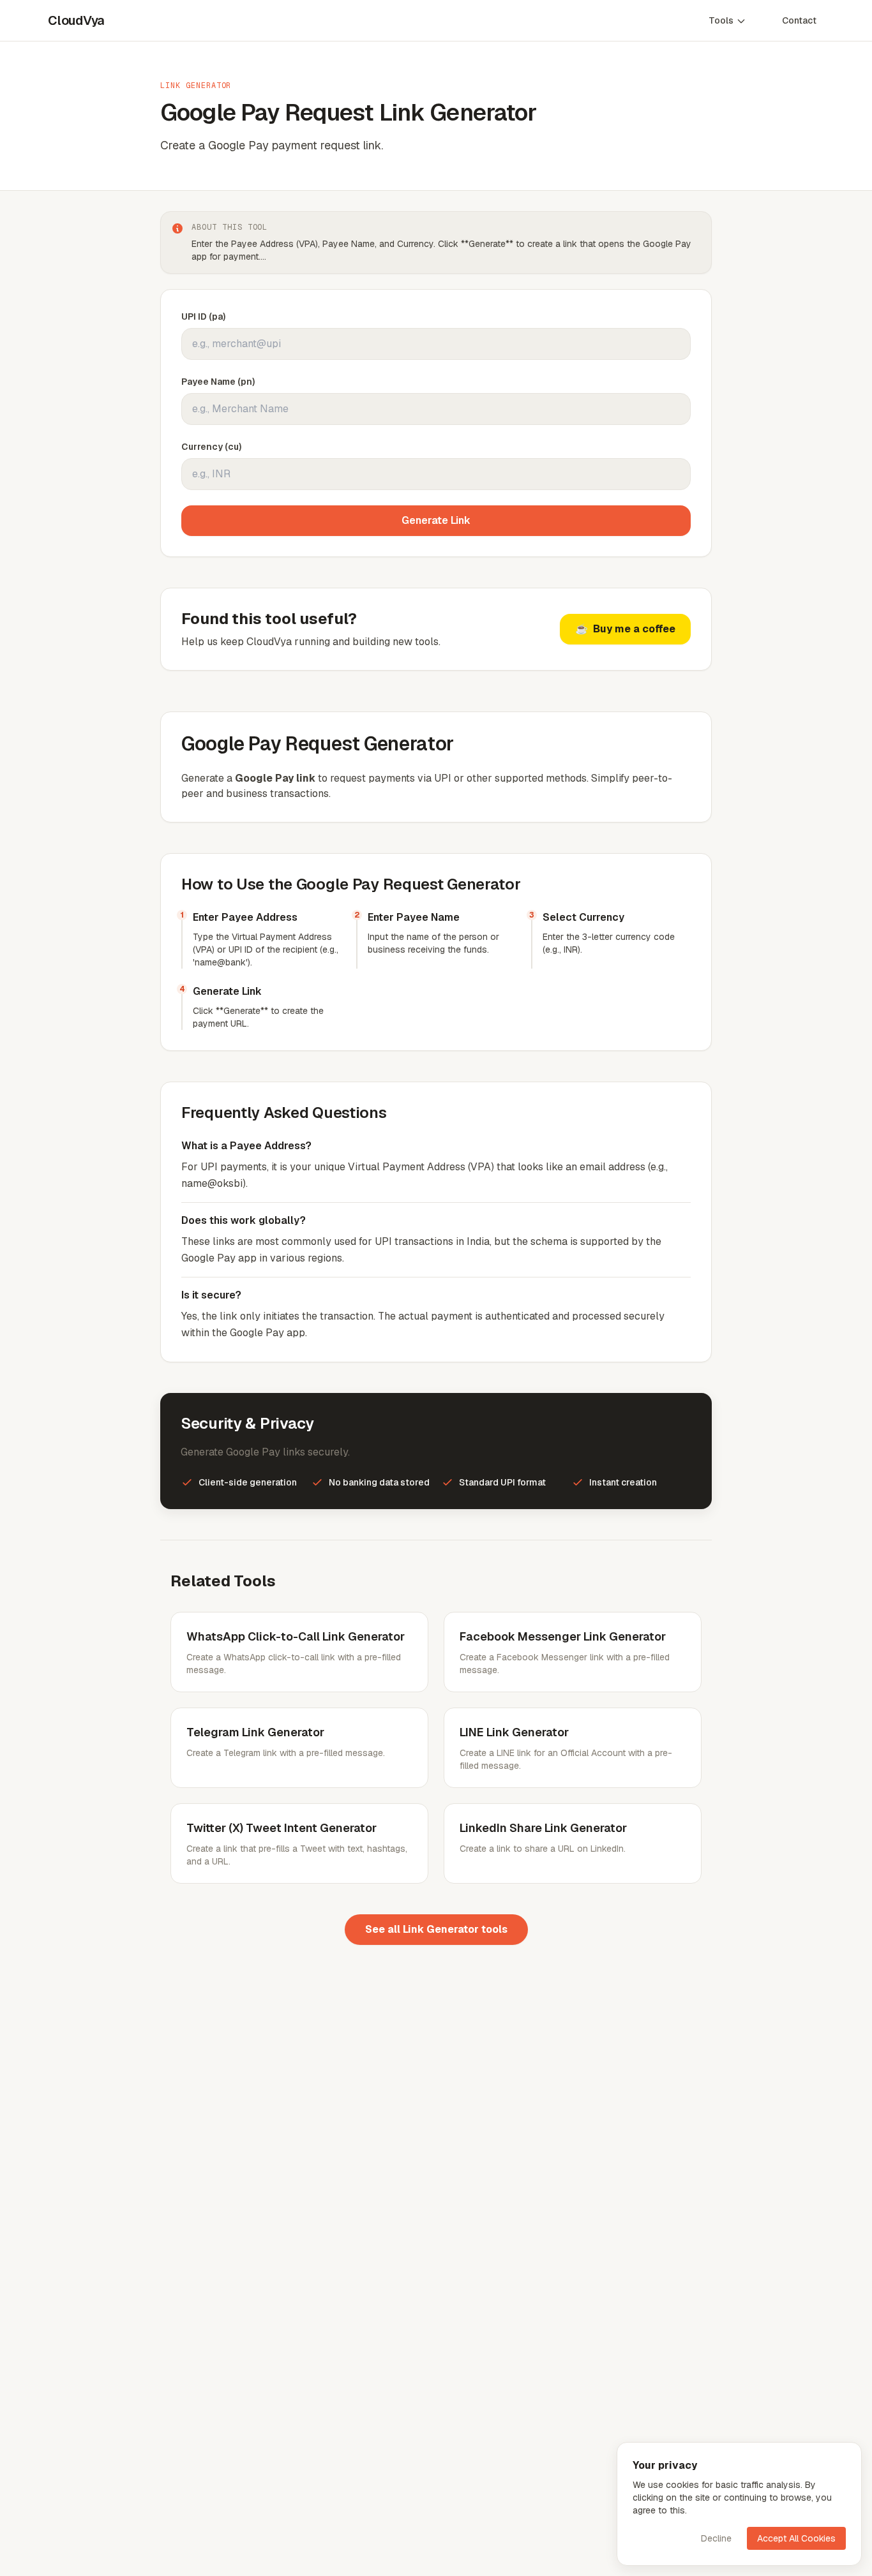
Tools (721, 20)
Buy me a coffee (625, 629)
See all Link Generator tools (436, 1929)
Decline (716, 2538)
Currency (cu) (211, 447)
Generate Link (436, 520)
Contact (799, 20)
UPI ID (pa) (203, 316)
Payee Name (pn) (218, 382)
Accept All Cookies (796, 2538)
